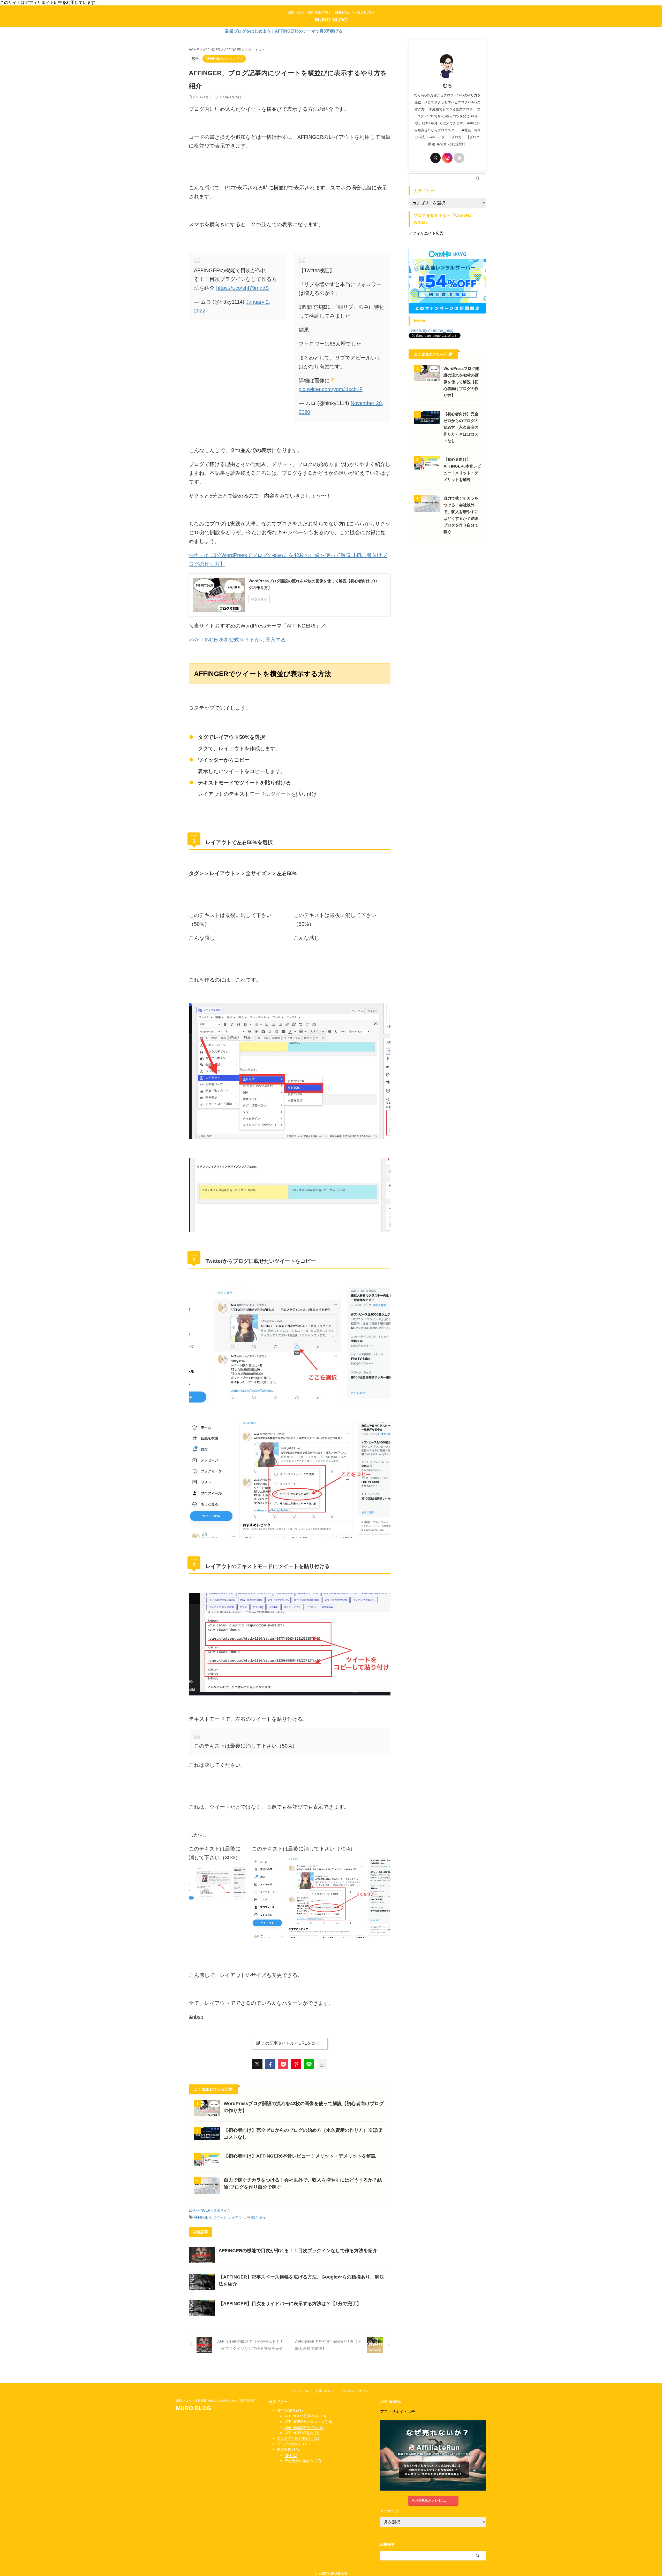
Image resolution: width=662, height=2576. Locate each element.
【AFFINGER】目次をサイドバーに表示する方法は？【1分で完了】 (290, 2304)
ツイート (220, 2217)
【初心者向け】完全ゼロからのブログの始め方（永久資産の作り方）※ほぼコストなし (461, 427)
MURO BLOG (331, 20)
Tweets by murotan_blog (431, 330)
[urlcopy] (322, 2064)
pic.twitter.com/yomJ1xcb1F (331, 389)
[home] (459, 158)
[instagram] (447, 158)
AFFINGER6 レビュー (431, 2500)
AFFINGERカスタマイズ (212, 2210)
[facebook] (270, 2064)
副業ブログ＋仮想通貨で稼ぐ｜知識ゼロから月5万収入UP (218, 2401)
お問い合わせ (325, 2391)
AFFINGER (202, 2217)
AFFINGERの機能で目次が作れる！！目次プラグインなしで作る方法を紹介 (298, 2251)
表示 (263, 2217)
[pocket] (283, 2064)
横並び (252, 2217)
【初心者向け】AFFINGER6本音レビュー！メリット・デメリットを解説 (300, 2156)
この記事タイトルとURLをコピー (292, 2043)
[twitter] (257, 2064)
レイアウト (237, 2217)
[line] (309, 2064)
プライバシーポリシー (356, 2391)
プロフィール (300, 2391)
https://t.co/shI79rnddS (242, 288)
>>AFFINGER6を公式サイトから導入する (237, 640)
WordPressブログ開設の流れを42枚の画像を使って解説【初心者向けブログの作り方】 (461, 382)
